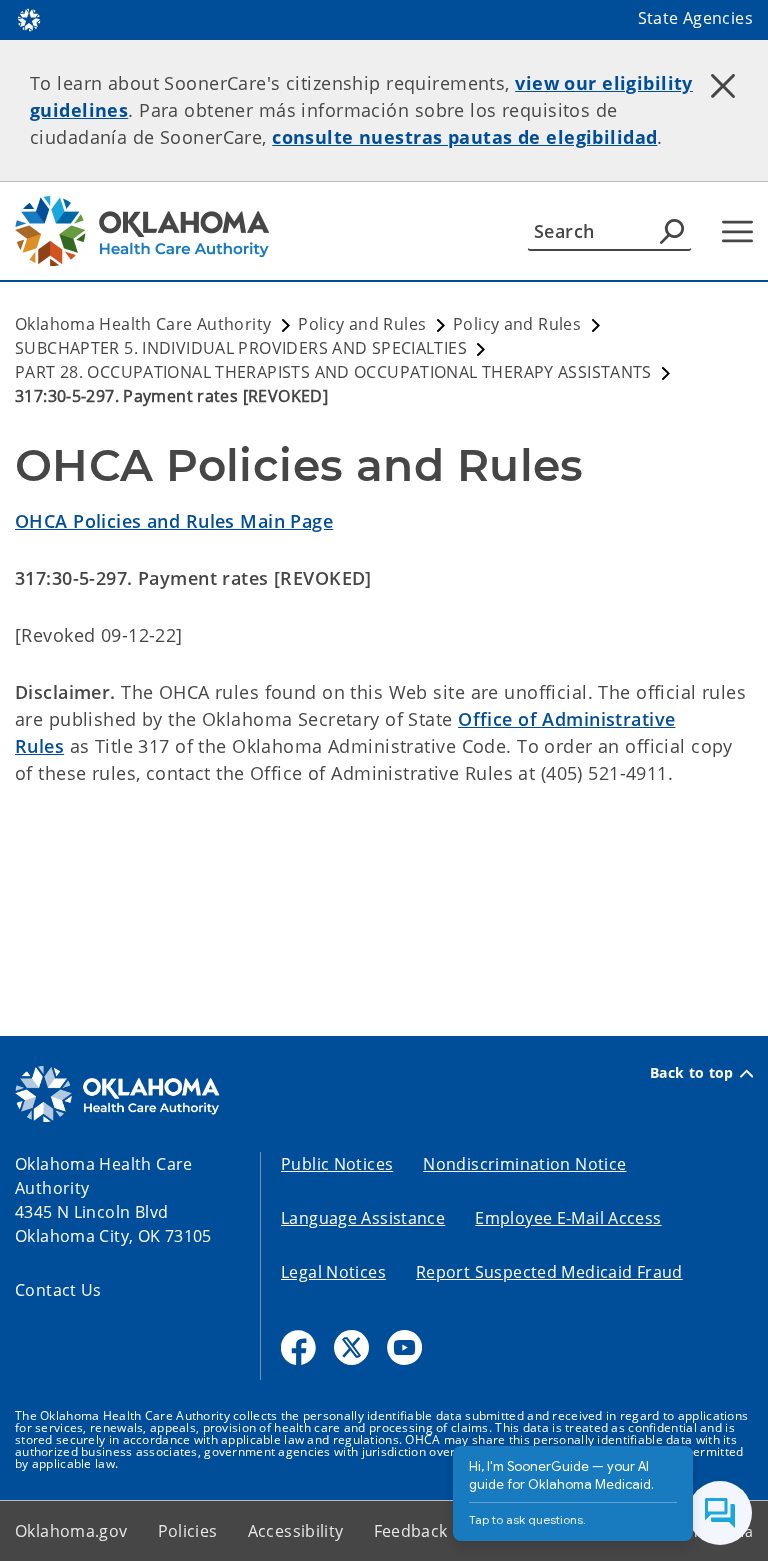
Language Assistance (363, 1218)
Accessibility (296, 1531)
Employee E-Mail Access (568, 1218)
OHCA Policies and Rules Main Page (174, 521)
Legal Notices (333, 1272)
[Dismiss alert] (723, 85)
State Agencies (695, 18)
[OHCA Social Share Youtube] (404, 1347)
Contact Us (58, 1290)
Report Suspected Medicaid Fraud (549, 1272)
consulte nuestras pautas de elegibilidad (464, 137)
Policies (188, 1531)
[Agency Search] (672, 231)
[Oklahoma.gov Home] (29, 18)
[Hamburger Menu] (737, 231)
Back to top (692, 1073)
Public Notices (337, 1164)
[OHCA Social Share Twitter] (351, 1347)
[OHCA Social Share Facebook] (298, 1347)
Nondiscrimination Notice (524, 1164)
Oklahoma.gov (71, 1531)
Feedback (411, 1531)
